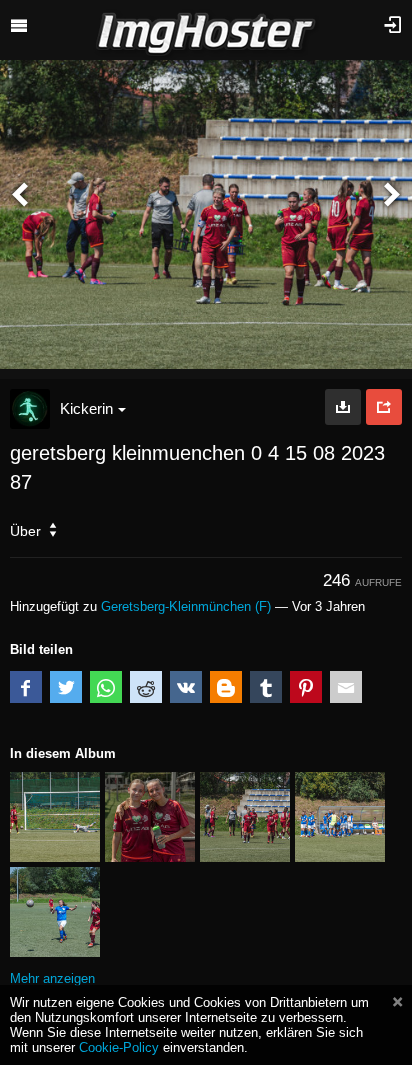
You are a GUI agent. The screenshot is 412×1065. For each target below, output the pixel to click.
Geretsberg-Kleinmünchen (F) (186, 606)
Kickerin (86, 408)
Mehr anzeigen (52, 978)
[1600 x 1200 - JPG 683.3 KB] (343, 407)
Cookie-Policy (119, 1047)
